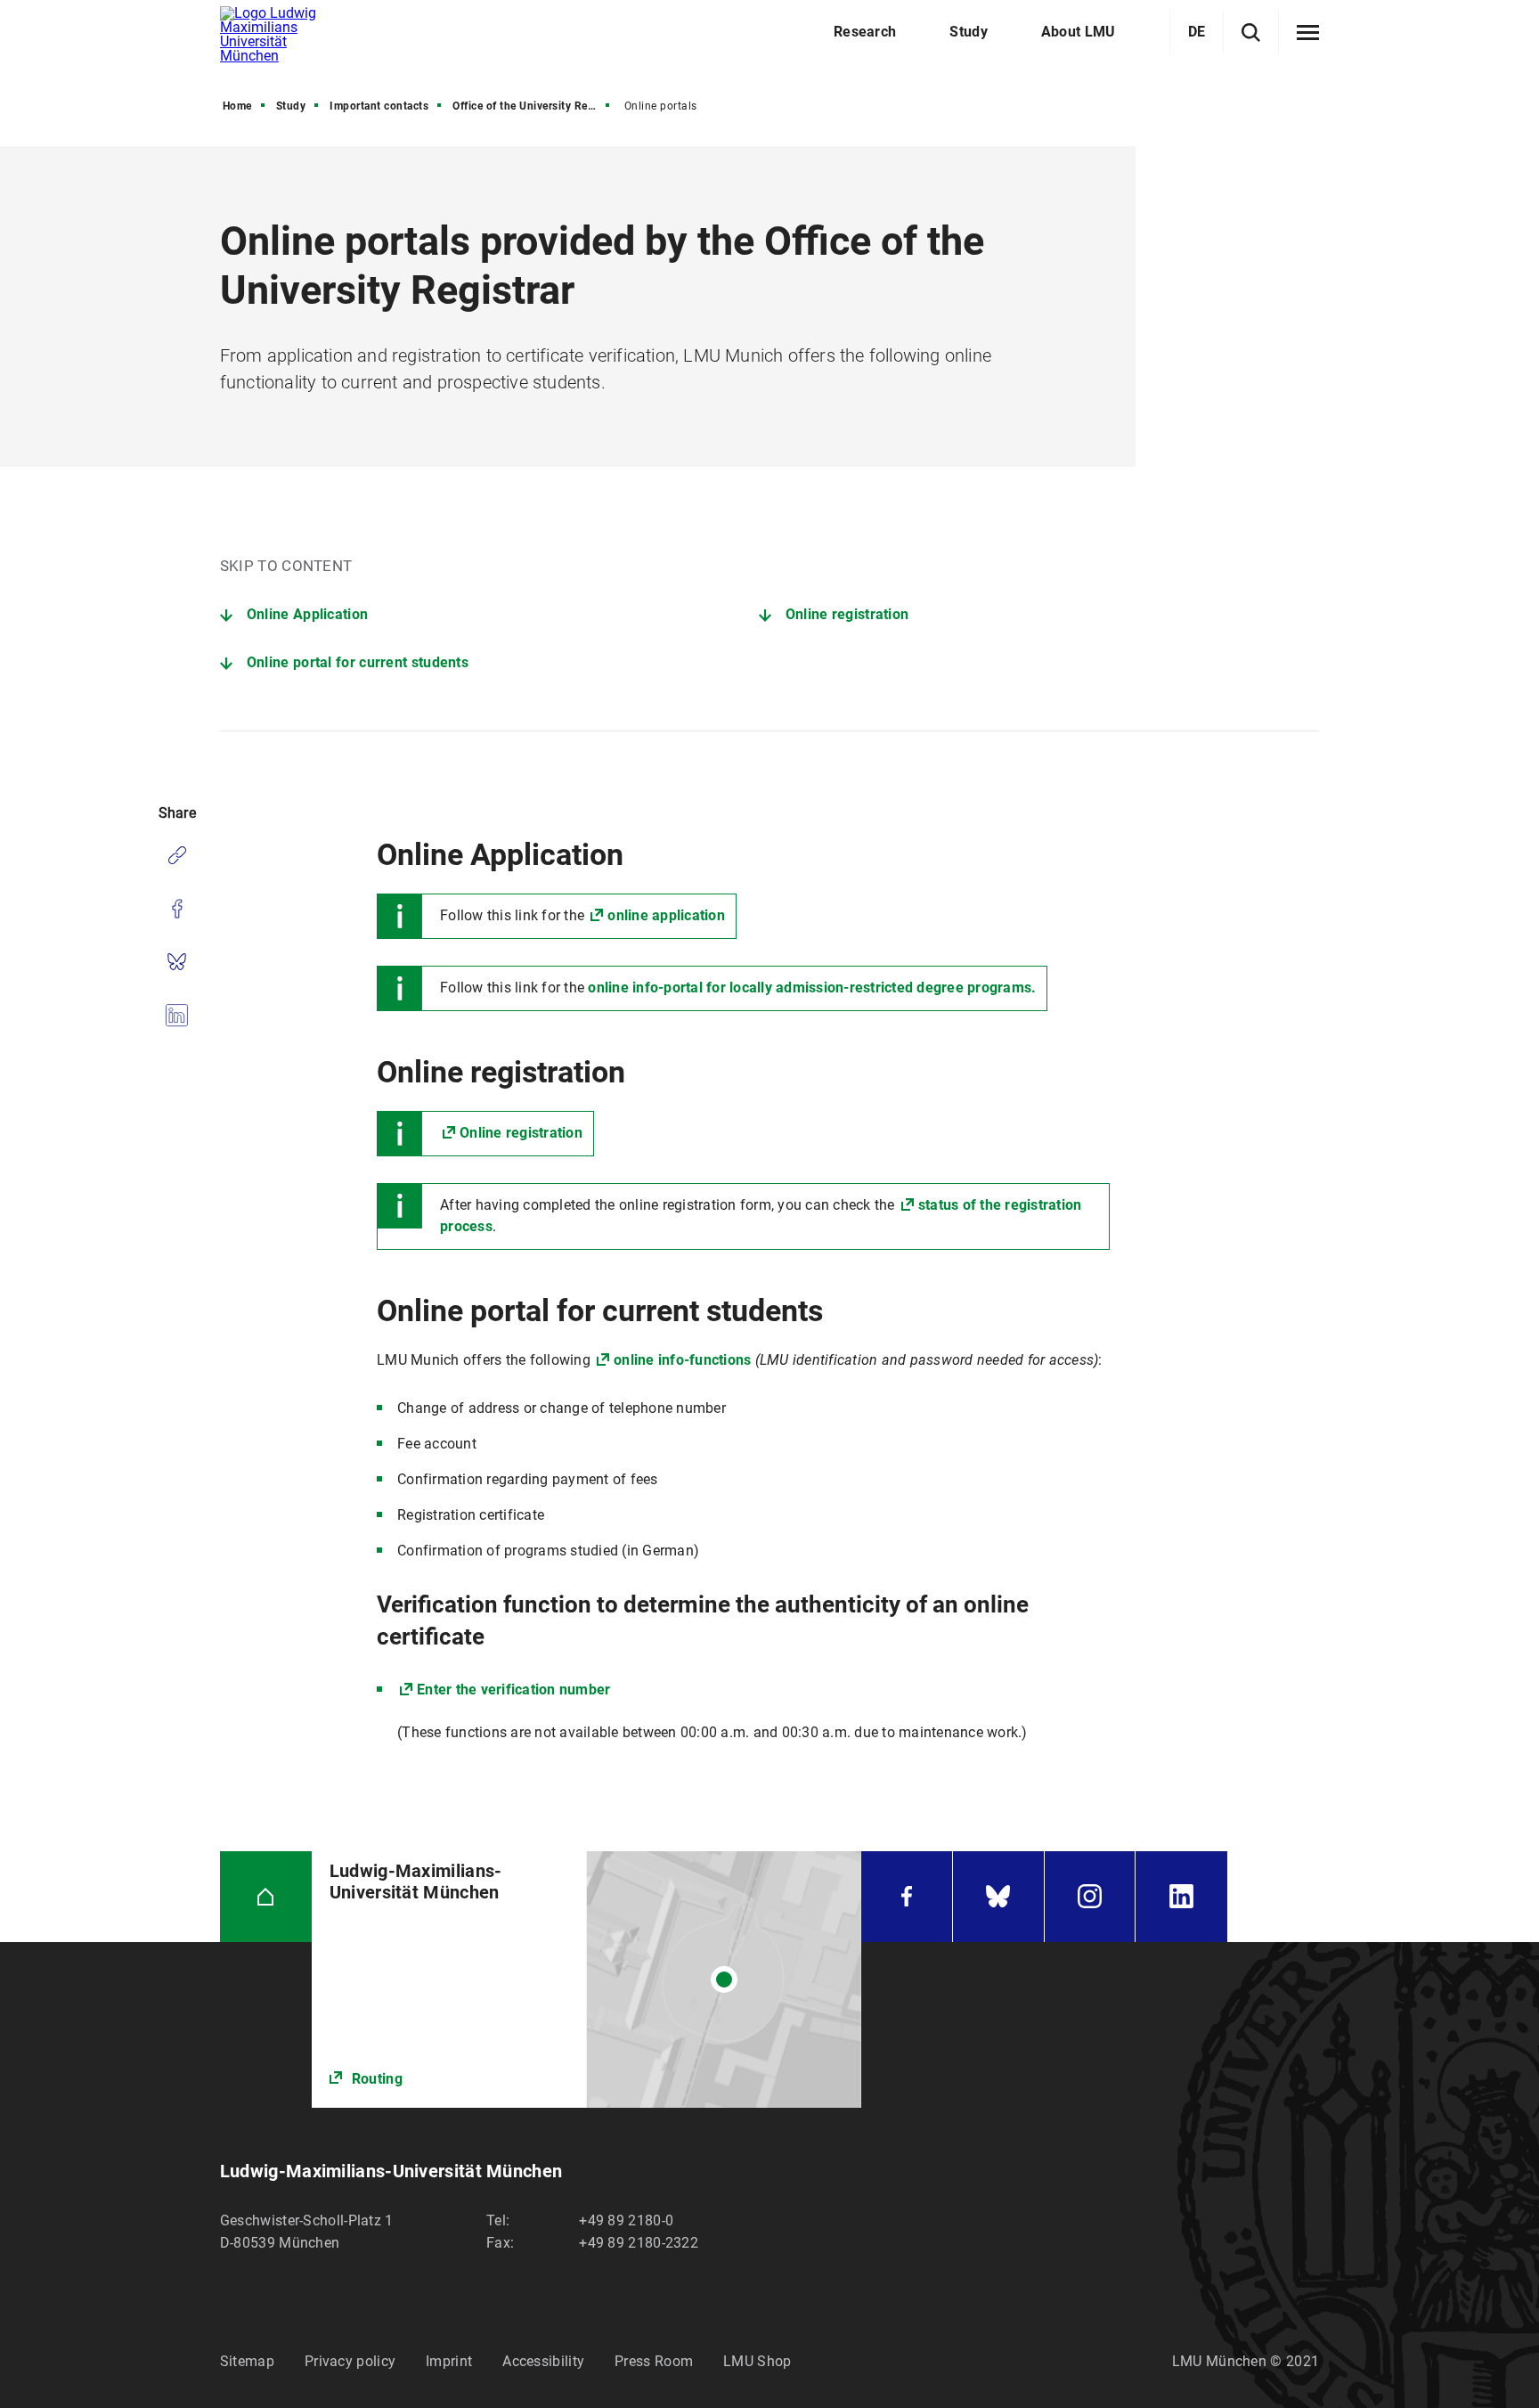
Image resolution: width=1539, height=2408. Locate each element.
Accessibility (543, 2361)
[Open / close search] (1251, 33)
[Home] (266, 1897)
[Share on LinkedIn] (177, 1016)
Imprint (449, 2361)
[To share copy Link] (177, 855)
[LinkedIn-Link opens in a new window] (1181, 1897)
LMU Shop (757, 2361)
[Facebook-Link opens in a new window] (907, 1897)
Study (291, 106)
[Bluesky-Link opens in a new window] (998, 1897)
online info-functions (682, 1360)
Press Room (654, 2361)
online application (666, 915)
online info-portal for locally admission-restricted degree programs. (812, 988)
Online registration (847, 614)
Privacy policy (350, 2361)
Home (237, 106)
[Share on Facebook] (177, 909)
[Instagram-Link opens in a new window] (1090, 1897)
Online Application (307, 614)
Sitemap (247, 2361)
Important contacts (379, 106)
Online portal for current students (358, 662)
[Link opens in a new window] (586, 1979)
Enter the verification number (513, 1690)
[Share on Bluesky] (177, 962)
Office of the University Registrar (533, 106)
